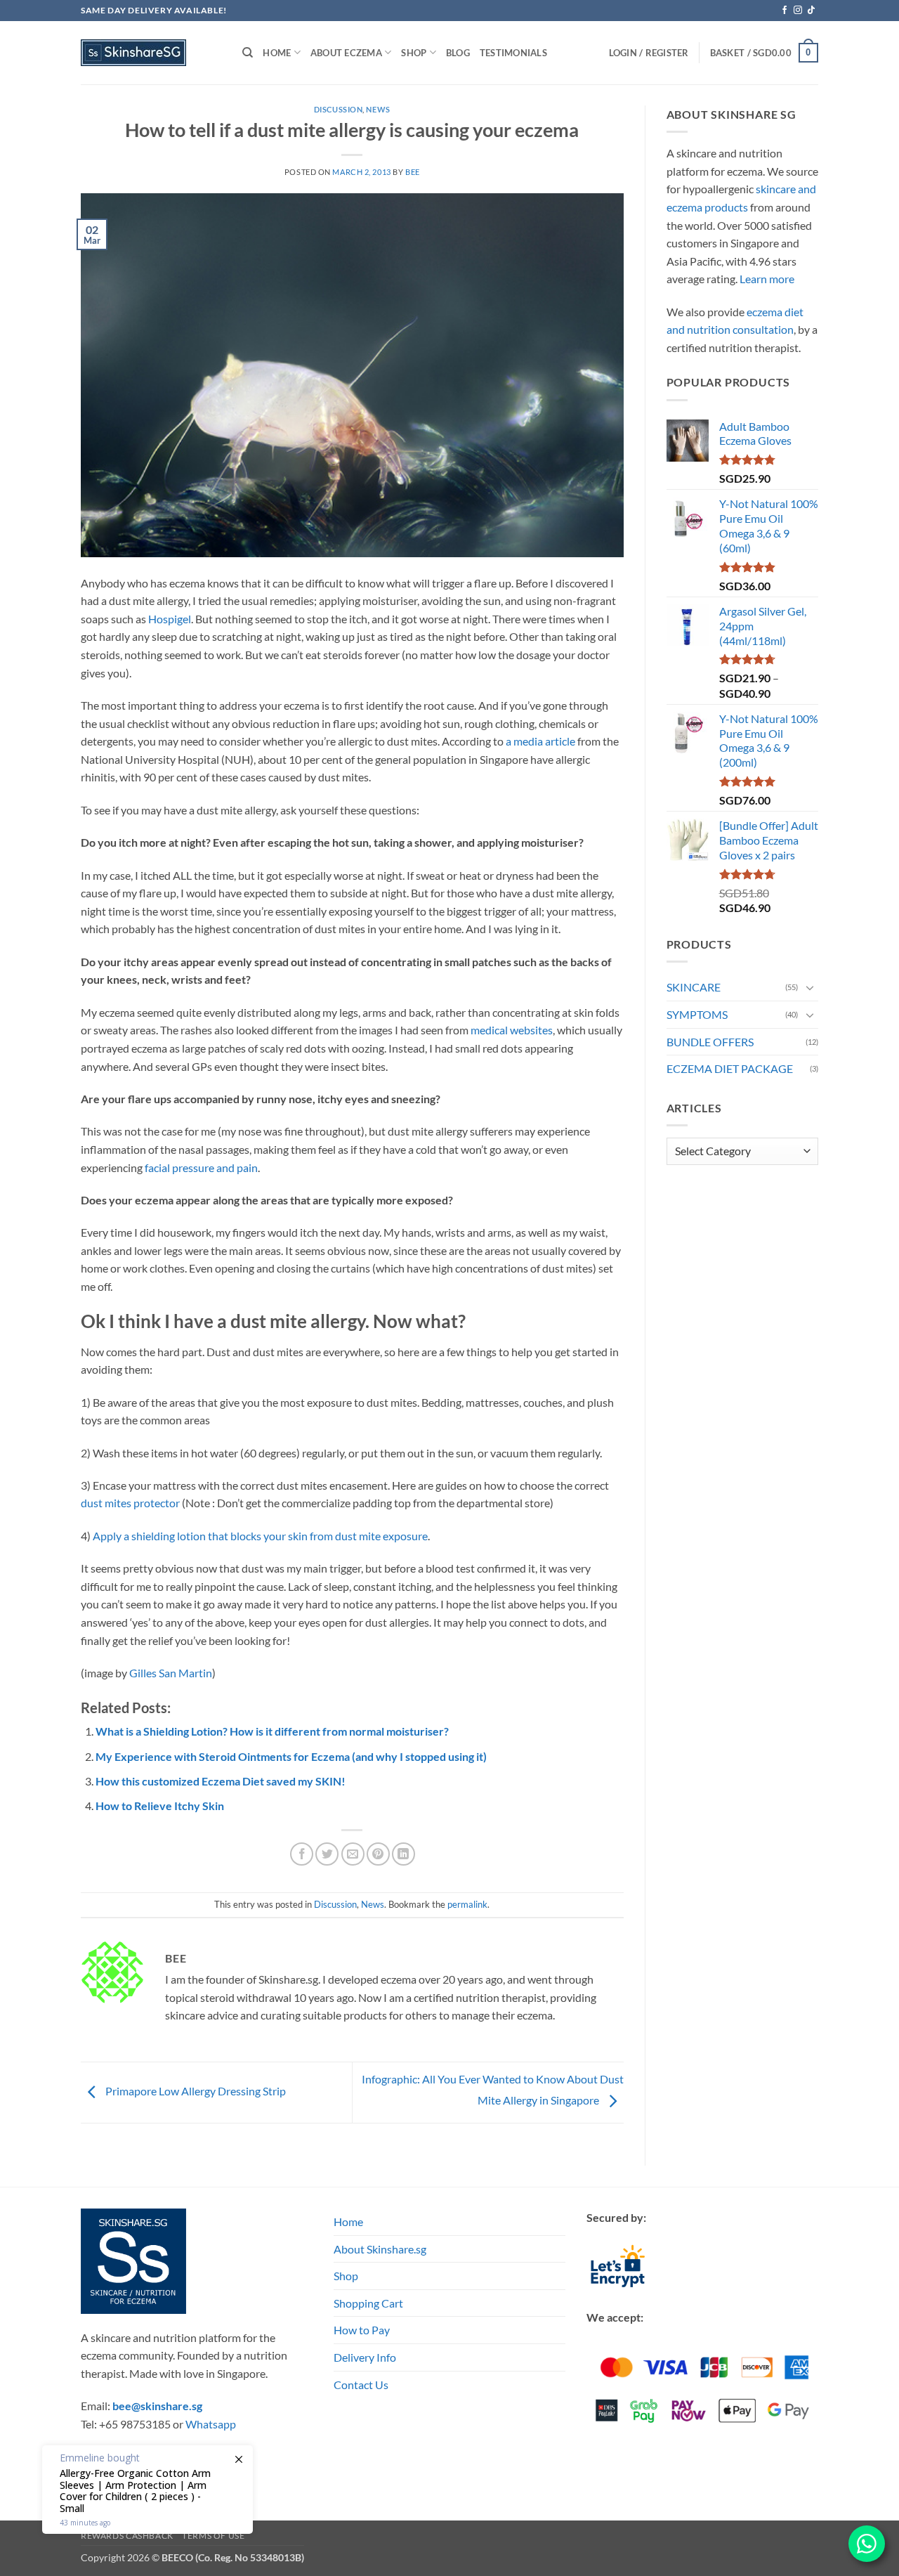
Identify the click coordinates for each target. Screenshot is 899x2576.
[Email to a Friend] (353, 1854)
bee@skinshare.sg (157, 2406)
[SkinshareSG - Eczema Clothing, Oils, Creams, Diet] (151, 53)
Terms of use (213, 2536)
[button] (764, 53)
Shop (346, 2276)
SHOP (414, 53)
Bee (413, 172)
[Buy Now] (147, 2490)
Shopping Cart (368, 2303)
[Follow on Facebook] (785, 11)
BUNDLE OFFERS (710, 1042)
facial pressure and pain (201, 1167)
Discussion (339, 109)
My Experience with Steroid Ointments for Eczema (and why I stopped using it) (291, 1756)
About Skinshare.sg (380, 2249)
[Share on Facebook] (302, 1854)
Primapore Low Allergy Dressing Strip (195, 2091)
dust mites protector (130, 1503)
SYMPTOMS (697, 1014)
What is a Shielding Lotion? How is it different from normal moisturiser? (272, 1731)
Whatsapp (211, 2424)
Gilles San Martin (171, 1673)
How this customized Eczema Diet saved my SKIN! (221, 1781)
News (378, 109)
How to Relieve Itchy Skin (160, 1806)
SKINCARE (694, 987)
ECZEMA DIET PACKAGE (730, 1068)
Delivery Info (365, 2357)
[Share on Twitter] (327, 1854)
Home (277, 53)
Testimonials (513, 53)
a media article (540, 741)
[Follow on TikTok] (811, 11)
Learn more (767, 279)
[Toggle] (810, 987)
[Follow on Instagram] (798, 11)
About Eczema (346, 53)
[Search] (248, 53)
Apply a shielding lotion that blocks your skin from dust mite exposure (260, 1536)
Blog (458, 53)
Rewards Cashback (127, 2536)
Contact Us (361, 2385)
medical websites (512, 1030)
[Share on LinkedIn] (403, 1854)
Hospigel (170, 619)
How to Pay (362, 2330)
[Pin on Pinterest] (378, 1854)
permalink (467, 1904)
